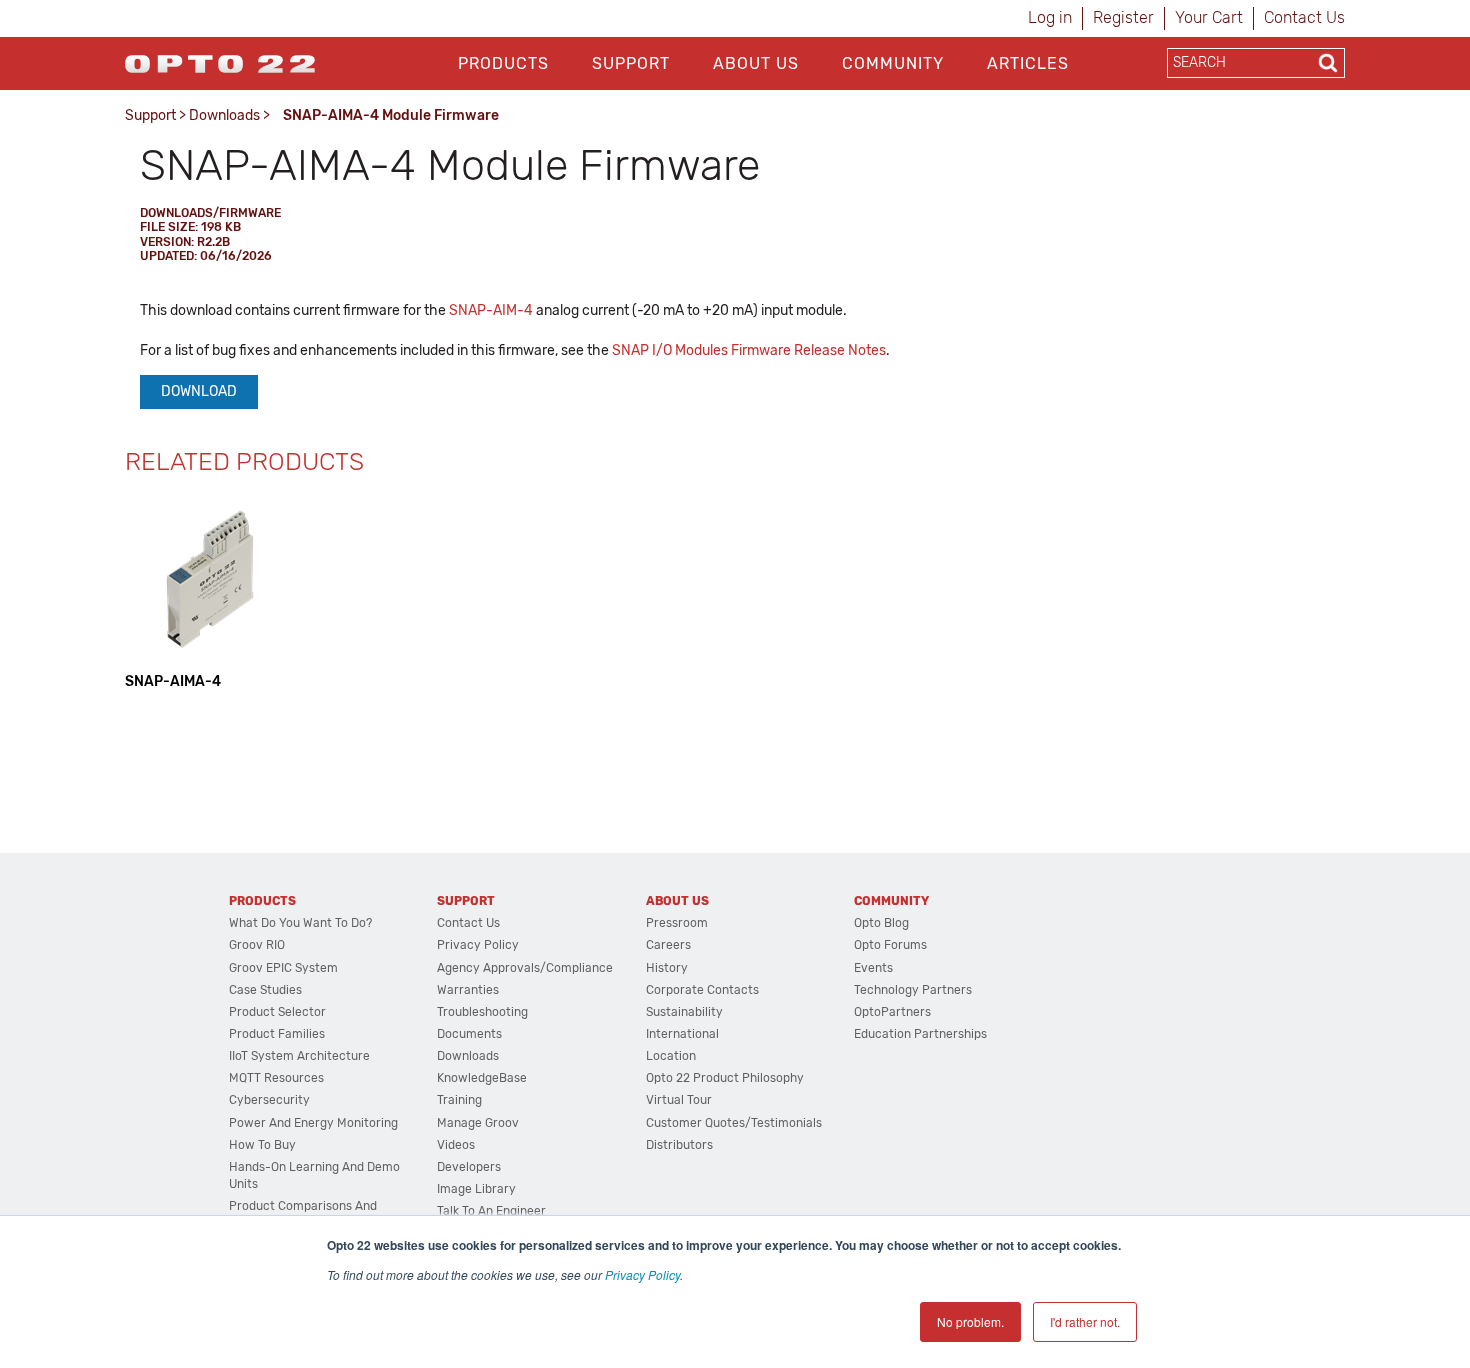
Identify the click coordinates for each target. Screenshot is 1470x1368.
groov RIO (257, 945)
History (667, 968)
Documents (469, 1034)
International (682, 1034)
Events (873, 968)
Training (459, 1100)
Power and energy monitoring (313, 1123)
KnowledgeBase (482, 1078)
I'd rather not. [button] (1085, 1321)
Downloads (224, 115)
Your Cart (1209, 17)
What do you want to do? (300, 923)
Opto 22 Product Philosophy (725, 1078)
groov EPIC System (283, 968)
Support (631, 63)
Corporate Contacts (702, 990)
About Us (756, 63)
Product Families (277, 1034)
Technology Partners (913, 990)
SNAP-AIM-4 (491, 310)
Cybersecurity (269, 1100)
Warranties (468, 990)
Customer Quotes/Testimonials (734, 1123)
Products (503, 63)
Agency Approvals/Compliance (525, 968)
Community (893, 63)
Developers (469, 1167)
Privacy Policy (642, 1274)
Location (671, 1056)
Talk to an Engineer (491, 1211)
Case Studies (265, 990)
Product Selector (277, 1012)
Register (1123, 17)
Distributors (679, 1145)
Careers (668, 945)
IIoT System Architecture (299, 1056)
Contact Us (1304, 17)
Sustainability (684, 1012)
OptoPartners (892, 1012)
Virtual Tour (679, 1100)
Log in (1050, 17)
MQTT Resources (276, 1078)
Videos (456, 1145)
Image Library (476, 1189)
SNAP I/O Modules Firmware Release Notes (749, 350)
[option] (210, 592)
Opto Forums (890, 945)
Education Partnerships (920, 1034)
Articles (1028, 63)
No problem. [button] (970, 1321)
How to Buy (262, 1145)
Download (199, 391)
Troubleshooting (482, 1012)
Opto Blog (881, 923)
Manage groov (478, 1123)
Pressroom (677, 923)
